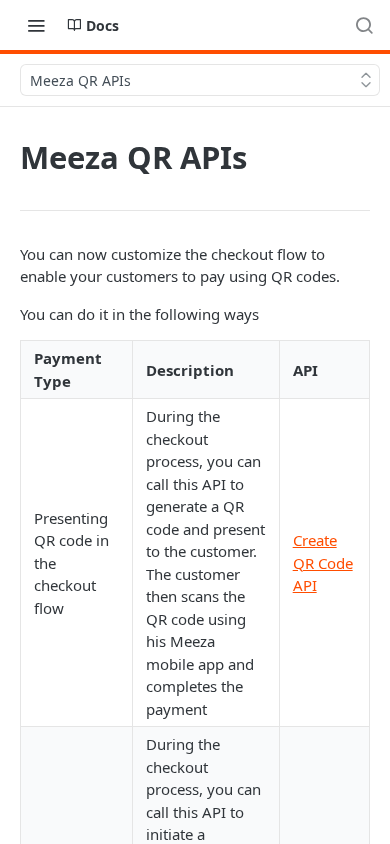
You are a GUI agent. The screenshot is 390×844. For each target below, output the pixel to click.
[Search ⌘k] (364, 25)
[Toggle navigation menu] (36, 25)
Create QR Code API (323, 562)
